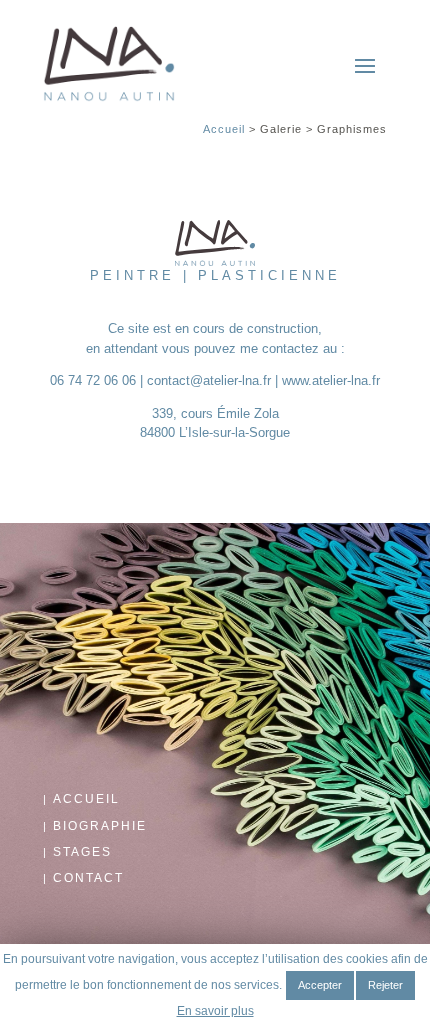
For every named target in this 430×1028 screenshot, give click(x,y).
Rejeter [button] (385, 985)
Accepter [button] (320, 985)
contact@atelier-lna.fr (209, 380)
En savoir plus (215, 1011)
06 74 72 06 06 (93, 380)
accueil (86, 799)
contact (88, 878)
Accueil (224, 129)
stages (82, 852)
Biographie (100, 826)
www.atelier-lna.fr (331, 380)
